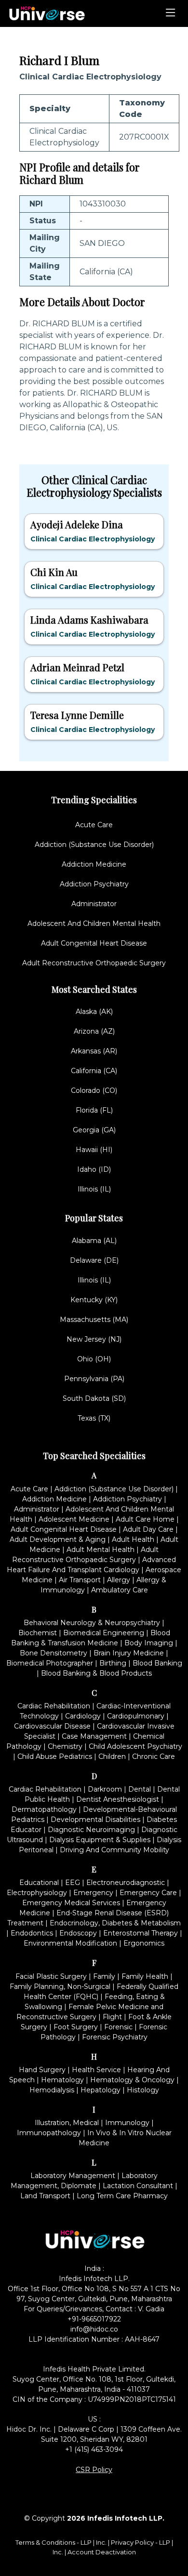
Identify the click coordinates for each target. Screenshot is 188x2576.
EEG (73, 1883)
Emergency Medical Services (71, 1903)
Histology (143, 2090)
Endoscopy (78, 1933)
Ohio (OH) (94, 1359)
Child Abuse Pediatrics (55, 1756)
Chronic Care (154, 1756)
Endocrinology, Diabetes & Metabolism (115, 1923)
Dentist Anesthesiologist (118, 1799)
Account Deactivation (102, 2552)
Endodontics (32, 1933)
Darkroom (105, 1789)
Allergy (119, 1580)
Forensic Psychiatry (115, 2037)
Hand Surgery (42, 2070)
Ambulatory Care (120, 1590)
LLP (86, 2542)
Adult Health (133, 1539)
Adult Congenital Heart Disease (94, 943)
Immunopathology (49, 2133)
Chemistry (65, 1746)
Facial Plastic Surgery (51, 1976)
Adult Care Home (145, 1519)
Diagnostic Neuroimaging (91, 1830)
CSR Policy (94, 2470)
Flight (112, 2017)
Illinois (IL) (94, 1189)
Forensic (118, 2027)
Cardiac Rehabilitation (54, 1706)
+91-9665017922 (94, 2319)
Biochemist (38, 1633)
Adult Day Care (148, 1529)
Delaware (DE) (94, 1260)
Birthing (113, 1663)
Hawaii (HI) (94, 1150)
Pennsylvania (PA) (94, 1379)
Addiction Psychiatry (94, 884)
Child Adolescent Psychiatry (135, 1746)
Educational (39, 1883)
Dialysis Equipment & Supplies (100, 1840)
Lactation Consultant (138, 2186)
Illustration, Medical (67, 2123)
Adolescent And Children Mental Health (94, 923)
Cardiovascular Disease (52, 1726)
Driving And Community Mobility (114, 1850)
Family (104, 1976)
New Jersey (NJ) (94, 1339)
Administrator (94, 904)
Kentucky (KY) (94, 1300)
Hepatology (101, 2090)
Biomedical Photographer (50, 1663)
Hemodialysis (52, 2090)
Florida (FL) (94, 1110)
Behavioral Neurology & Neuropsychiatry (92, 1623)
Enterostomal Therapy (141, 1933)
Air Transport (80, 1580)
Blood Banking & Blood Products (96, 1673)
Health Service (96, 2070)
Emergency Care (148, 1893)
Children (112, 1756)
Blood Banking (157, 1663)
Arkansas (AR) (94, 1051)
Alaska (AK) (94, 1012)
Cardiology (83, 1716)
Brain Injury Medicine (129, 1653)
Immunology (127, 2123)
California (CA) (94, 1071)
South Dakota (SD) (94, 1398)
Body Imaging (149, 1643)
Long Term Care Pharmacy (122, 2196)
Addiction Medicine (94, 864)
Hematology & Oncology (132, 2080)
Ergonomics (144, 1943)
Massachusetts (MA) (94, 1320)
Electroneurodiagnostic (126, 1883)
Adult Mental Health (101, 1550)
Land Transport (45, 2196)
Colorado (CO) (94, 1090)
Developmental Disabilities (95, 1820)
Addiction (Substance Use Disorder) (94, 845)
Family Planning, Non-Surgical (60, 1986)
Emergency (93, 1893)
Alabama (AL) (94, 1241)
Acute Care (94, 825)
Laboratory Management (73, 2176)
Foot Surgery (76, 2027)
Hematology (62, 2080)
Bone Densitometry (54, 1653)
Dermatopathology (44, 1809)
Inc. (102, 2542)
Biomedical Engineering (104, 1633)
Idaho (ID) (94, 1169)
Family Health (145, 1976)
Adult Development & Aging (58, 1539)
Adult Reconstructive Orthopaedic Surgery (94, 963)
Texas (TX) (94, 1418)
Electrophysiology (37, 1893)
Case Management (94, 1736)
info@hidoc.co (94, 2329)
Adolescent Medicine (74, 1519)
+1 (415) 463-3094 (94, 2449)
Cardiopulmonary (136, 1716)
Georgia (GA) (94, 1130)
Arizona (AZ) (94, 1031)
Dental (140, 1789)
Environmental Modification (70, 1943)
